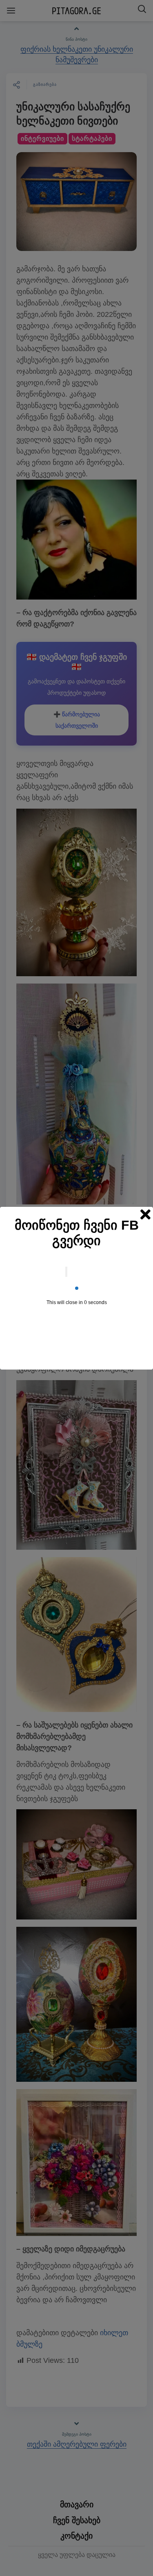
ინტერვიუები (42, 139)
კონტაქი (76, 2536)
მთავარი (77, 2504)
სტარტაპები (92, 139)
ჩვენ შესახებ (77, 2520)
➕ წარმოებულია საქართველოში (77, 720)
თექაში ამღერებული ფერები (77, 2444)
